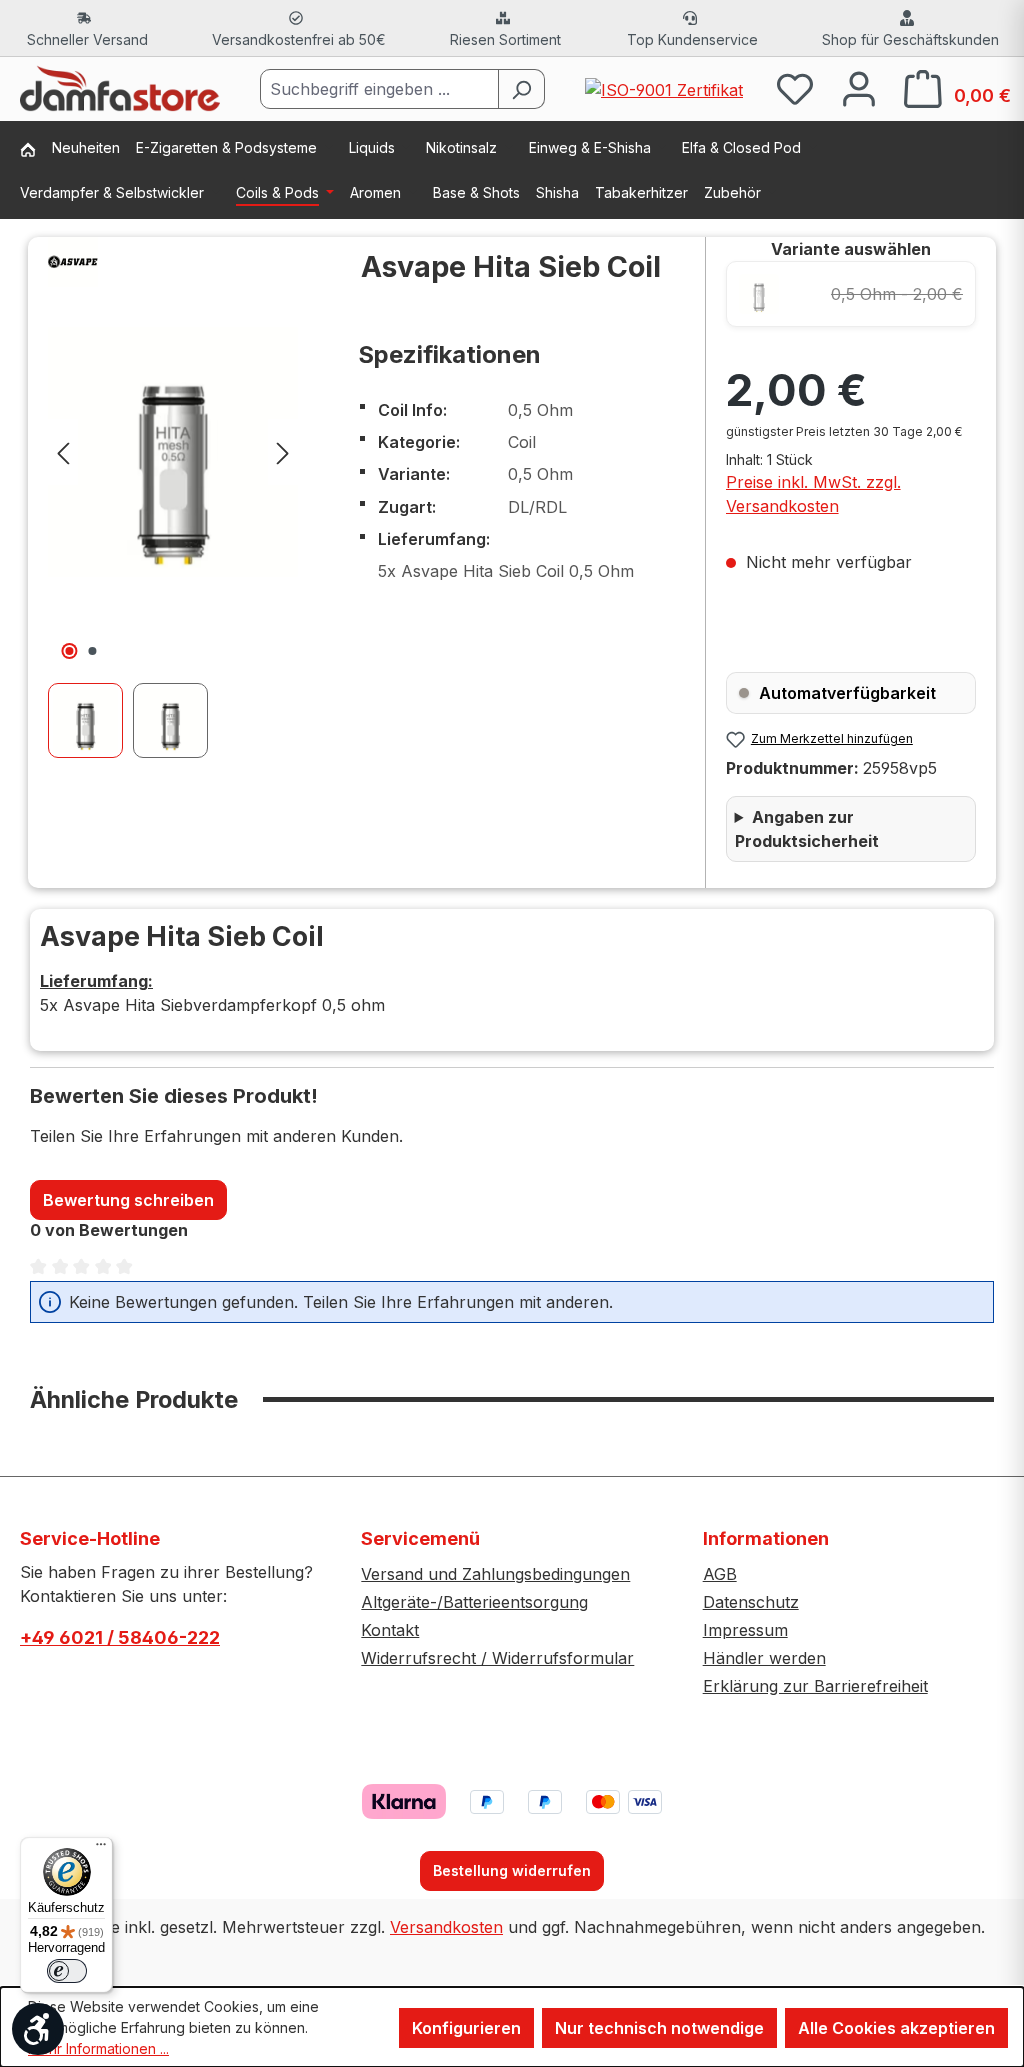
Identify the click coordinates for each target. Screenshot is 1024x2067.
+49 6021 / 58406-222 (120, 1637)
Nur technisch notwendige (659, 2028)
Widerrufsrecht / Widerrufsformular (497, 1658)
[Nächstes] (283, 451)
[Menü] (101, 1849)
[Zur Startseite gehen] (120, 89)
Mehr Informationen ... (98, 2048)
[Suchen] (521, 89)
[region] (173, 497)
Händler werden (764, 1658)
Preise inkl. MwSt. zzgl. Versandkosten (813, 494)
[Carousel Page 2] (175, 720)
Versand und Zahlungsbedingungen (495, 1574)
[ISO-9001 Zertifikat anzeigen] (664, 88)
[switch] (67, 1971)
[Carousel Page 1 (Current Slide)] (90, 720)
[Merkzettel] (795, 88)
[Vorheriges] (63, 451)
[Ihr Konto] (859, 88)
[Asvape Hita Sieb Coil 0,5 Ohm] (173, 452)
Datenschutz (751, 1602)
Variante (851, 249)
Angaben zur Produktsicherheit (807, 829)
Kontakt (390, 1630)
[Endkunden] (36, 151)
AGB (720, 1574)
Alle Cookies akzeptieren (896, 2028)
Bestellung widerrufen (512, 1870)
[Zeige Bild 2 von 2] (93, 651)
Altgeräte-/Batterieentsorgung (474, 1602)
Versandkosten (446, 1927)
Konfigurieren (466, 2028)
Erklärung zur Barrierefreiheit (815, 1686)
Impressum (745, 1630)
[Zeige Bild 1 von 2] (70, 651)
